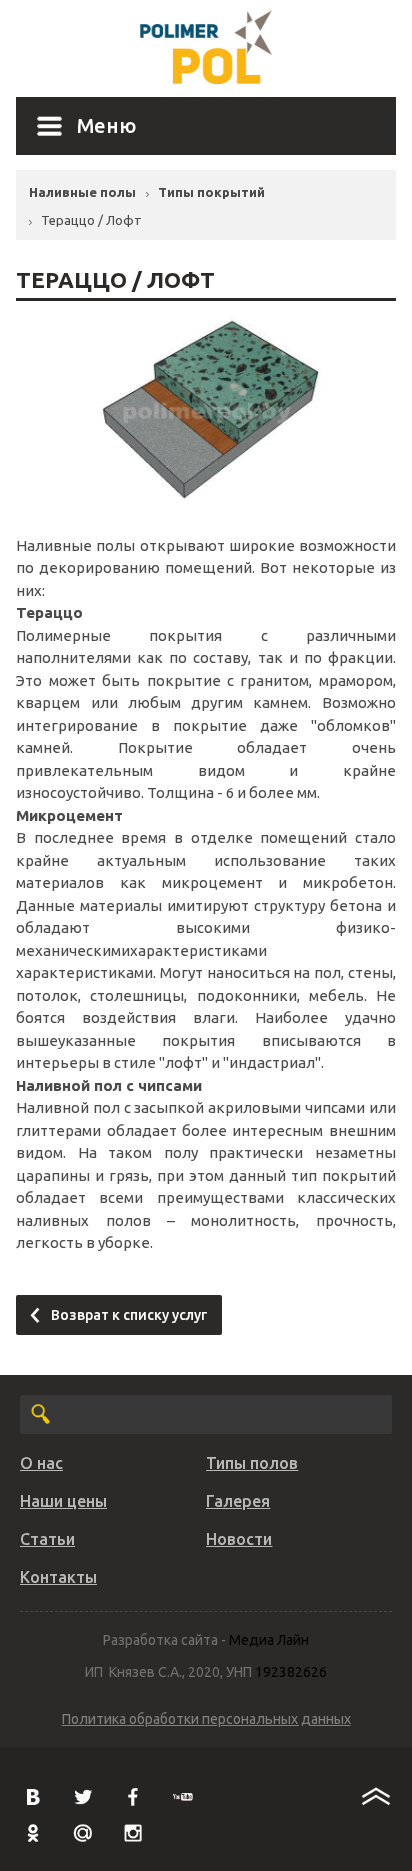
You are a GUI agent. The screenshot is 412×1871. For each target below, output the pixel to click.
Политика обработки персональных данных (206, 1719)
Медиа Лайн (269, 1640)
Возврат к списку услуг (129, 1315)
